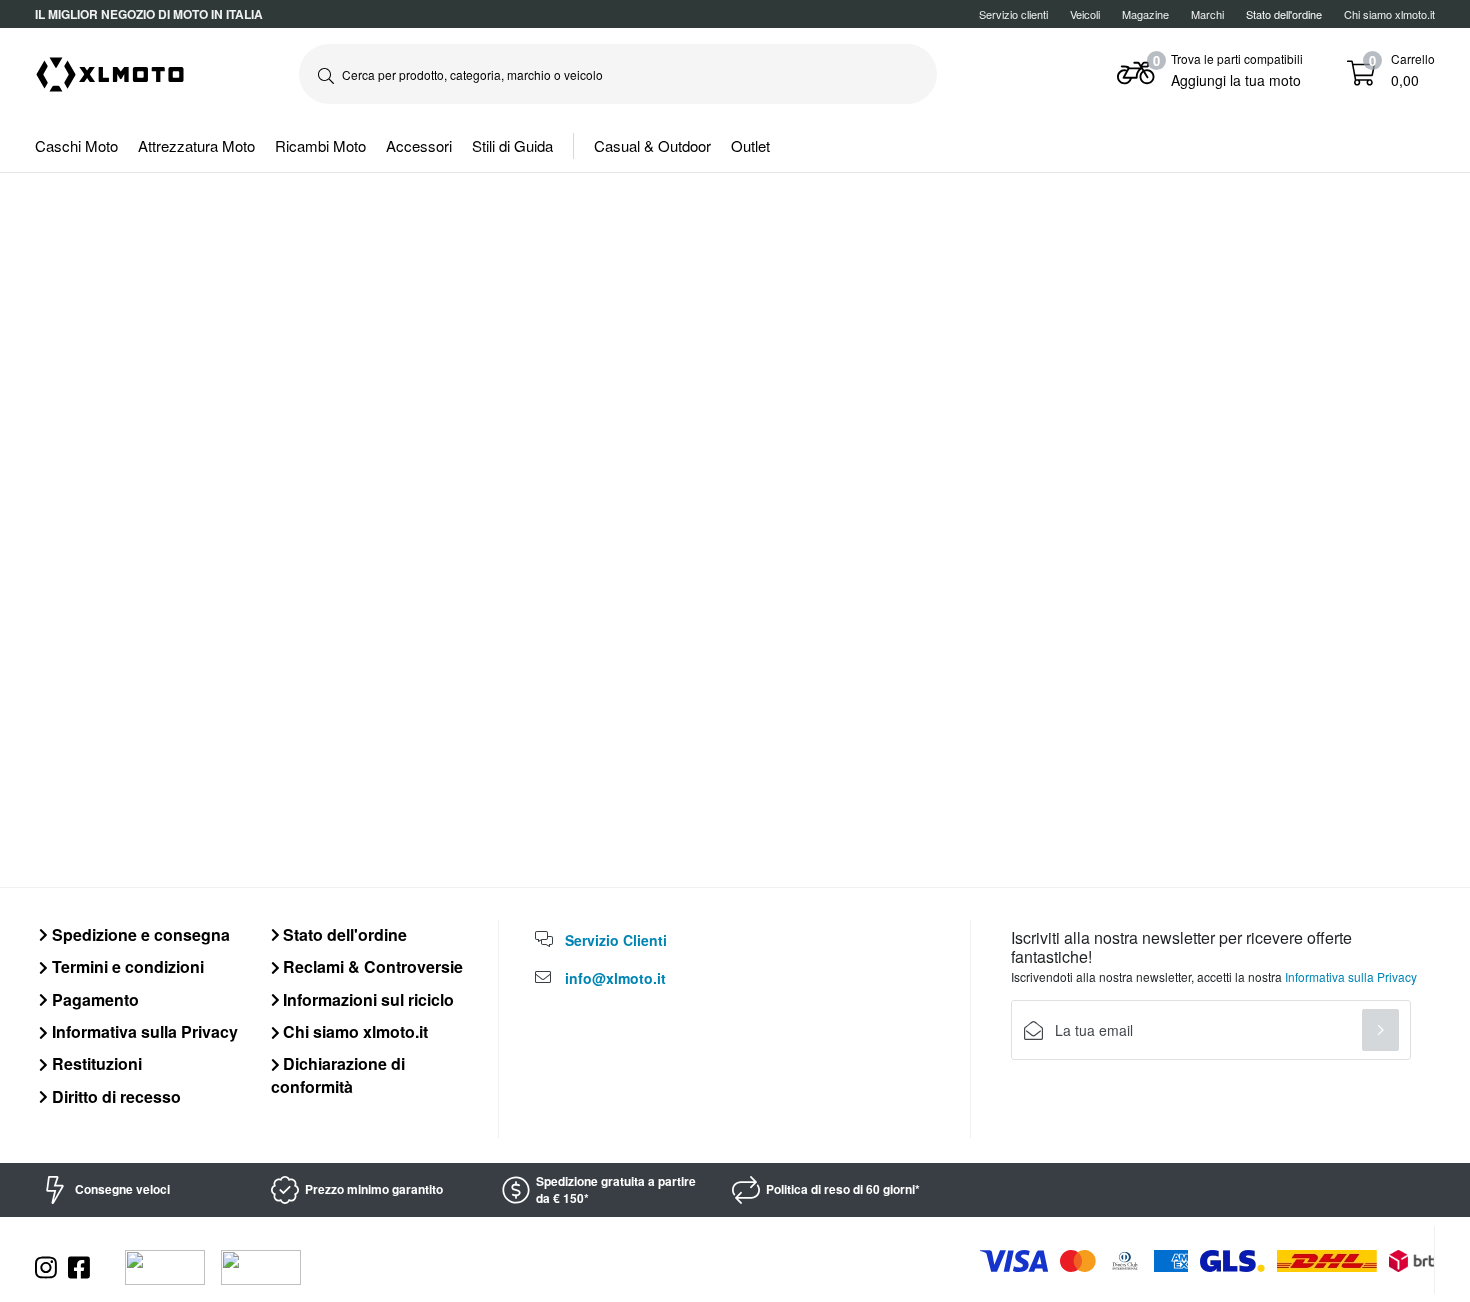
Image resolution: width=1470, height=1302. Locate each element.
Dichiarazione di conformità (338, 1074)
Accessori (419, 145)
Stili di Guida (512, 145)
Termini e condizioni (126, 966)
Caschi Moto (76, 145)
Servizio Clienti (616, 940)
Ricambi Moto (320, 145)
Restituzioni (95, 1063)
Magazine (1145, 14)
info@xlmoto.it (615, 978)
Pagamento (93, 999)
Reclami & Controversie (371, 966)
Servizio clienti (1013, 14)
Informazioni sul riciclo (366, 999)
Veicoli (1085, 14)
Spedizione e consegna (139, 934)
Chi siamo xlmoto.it (1389, 14)
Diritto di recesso (114, 1096)
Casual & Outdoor (652, 145)
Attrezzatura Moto (196, 145)
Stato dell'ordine (343, 934)
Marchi (1207, 14)
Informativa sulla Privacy (143, 1031)
